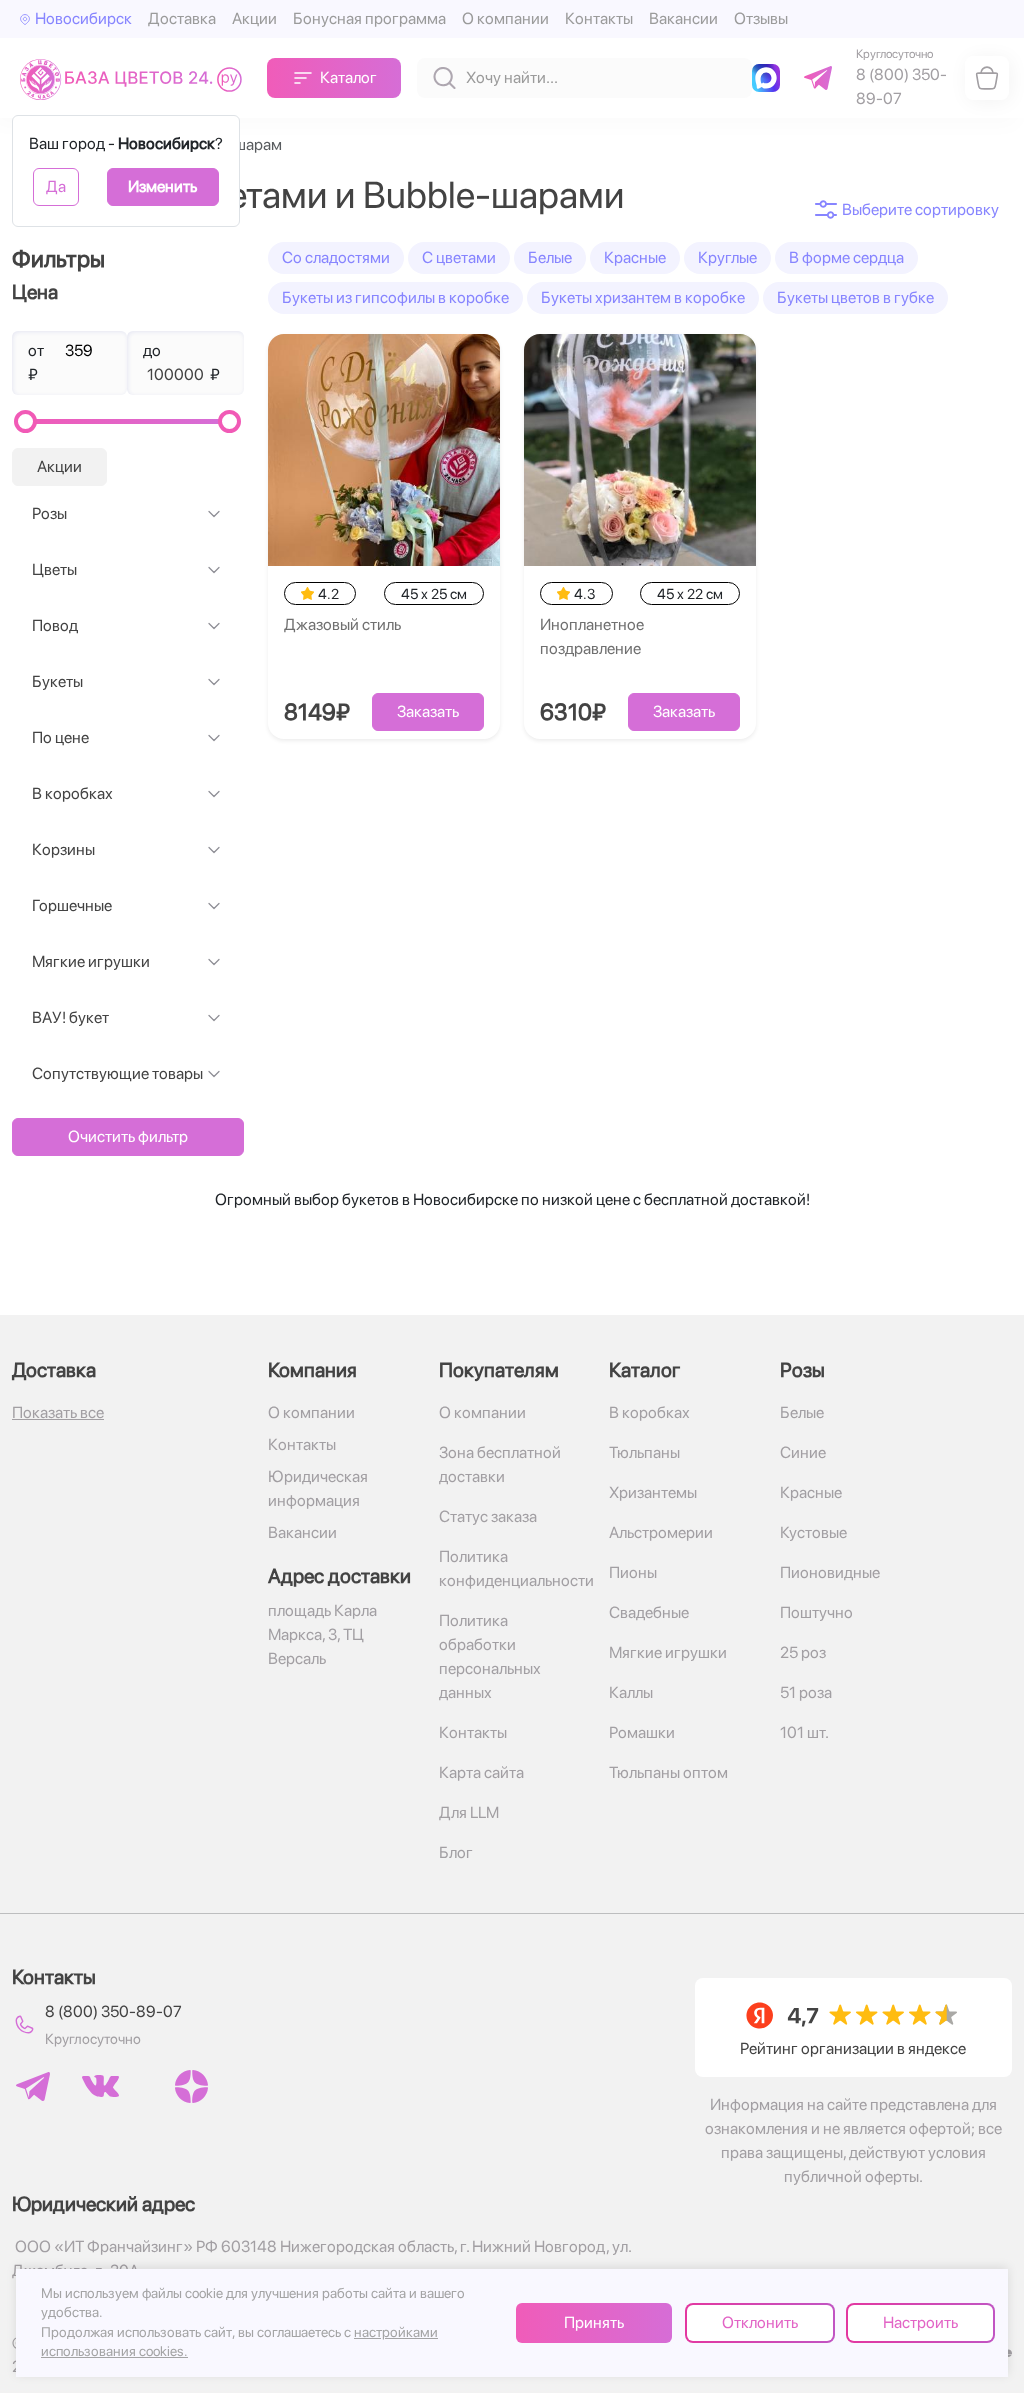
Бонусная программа (369, 18)
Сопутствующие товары (117, 1073)
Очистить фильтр (128, 1136)
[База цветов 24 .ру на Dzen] (191, 2086)
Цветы (54, 569)
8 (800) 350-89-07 (113, 2011)
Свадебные (649, 1612)
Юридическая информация (318, 1488)
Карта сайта (481, 1772)
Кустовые (813, 1532)
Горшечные (72, 905)
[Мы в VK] (100, 2086)
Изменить (162, 186)
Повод (55, 625)
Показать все (58, 1412)
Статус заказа (488, 1516)
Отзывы (761, 18)
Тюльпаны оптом (668, 1772)
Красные (635, 257)
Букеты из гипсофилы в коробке (395, 297)
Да (56, 186)
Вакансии (683, 18)
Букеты (57, 681)
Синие (803, 1452)
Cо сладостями (336, 257)
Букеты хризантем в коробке (643, 297)
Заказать (428, 711)
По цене (60, 737)
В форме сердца (846, 257)
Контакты (599, 18)
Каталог (348, 77)
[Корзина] (987, 78)
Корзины (63, 849)
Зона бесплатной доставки (500, 1464)
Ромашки (642, 1732)
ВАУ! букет (70, 1017)
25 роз (803, 1652)
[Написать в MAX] (770, 78)
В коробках (72, 793)
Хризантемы (653, 1492)
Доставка (182, 18)
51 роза (806, 1692)
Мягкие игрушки (91, 961)
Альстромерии (661, 1532)
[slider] (25, 421)
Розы (49, 513)
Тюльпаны (644, 1452)
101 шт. (804, 1732)
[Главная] (135, 78)
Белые (550, 257)
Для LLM (469, 1812)
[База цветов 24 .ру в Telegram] (33, 2086)
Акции (254, 18)
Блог (456, 1852)
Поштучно (816, 1612)
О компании (505, 18)
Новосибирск (83, 18)
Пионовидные (830, 1572)
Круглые (727, 257)
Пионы (633, 1572)
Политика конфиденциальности (512, 1568)
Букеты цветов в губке (855, 297)
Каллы (631, 1692)
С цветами (459, 257)
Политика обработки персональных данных (490, 1656)
